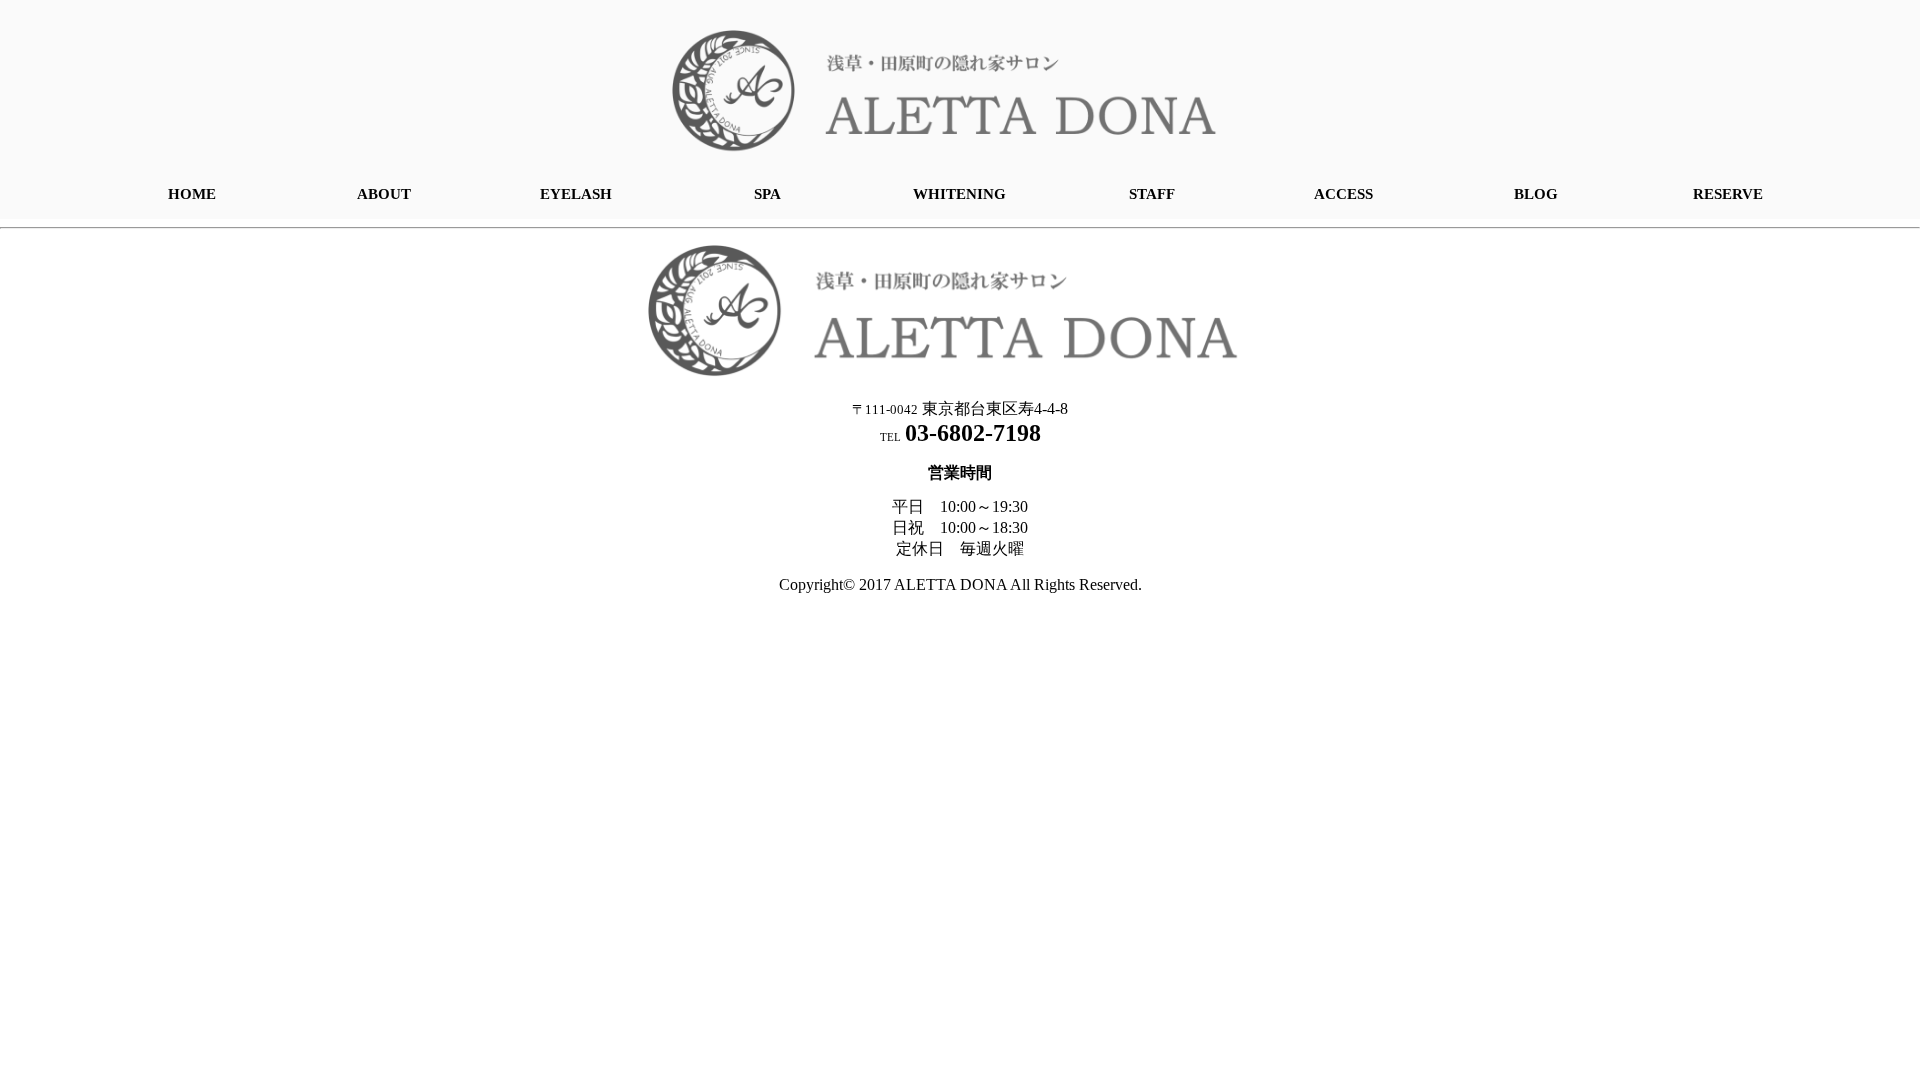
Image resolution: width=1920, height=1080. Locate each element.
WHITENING (959, 194)
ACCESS (1343, 194)
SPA (767, 194)
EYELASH (576, 194)
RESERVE (1728, 194)
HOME (192, 194)
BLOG (1536, 194)
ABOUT (384, 194)
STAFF (1152, 194)
